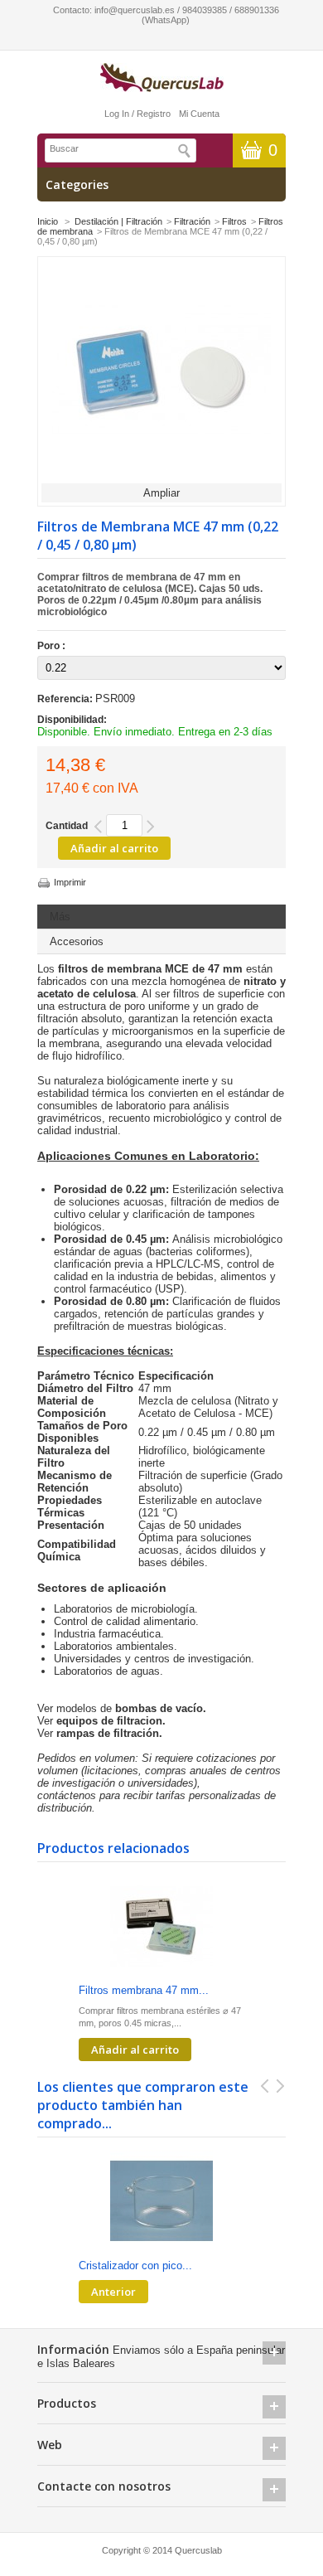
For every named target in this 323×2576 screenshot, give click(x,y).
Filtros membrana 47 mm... (144, 1990)
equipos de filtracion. (111, 1721)
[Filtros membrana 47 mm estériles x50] (161, 1927)
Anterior (113, 2292)
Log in (117, 114)
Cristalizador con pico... (135, 2266)
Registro (154, 114)
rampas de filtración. (109, 1733)
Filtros (234, 221)
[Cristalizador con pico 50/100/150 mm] (161, 2202)
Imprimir (70, 882)
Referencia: (66, 699)
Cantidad (67, 826)
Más (60, 917)
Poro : (53, 646)
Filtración (192, 221)
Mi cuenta (199, 114)
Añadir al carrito (135, 2050)
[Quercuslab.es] (161, 78)
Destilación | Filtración (118, 221)
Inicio (48, 221)
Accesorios (77, 941)
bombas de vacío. (161, 1708)
